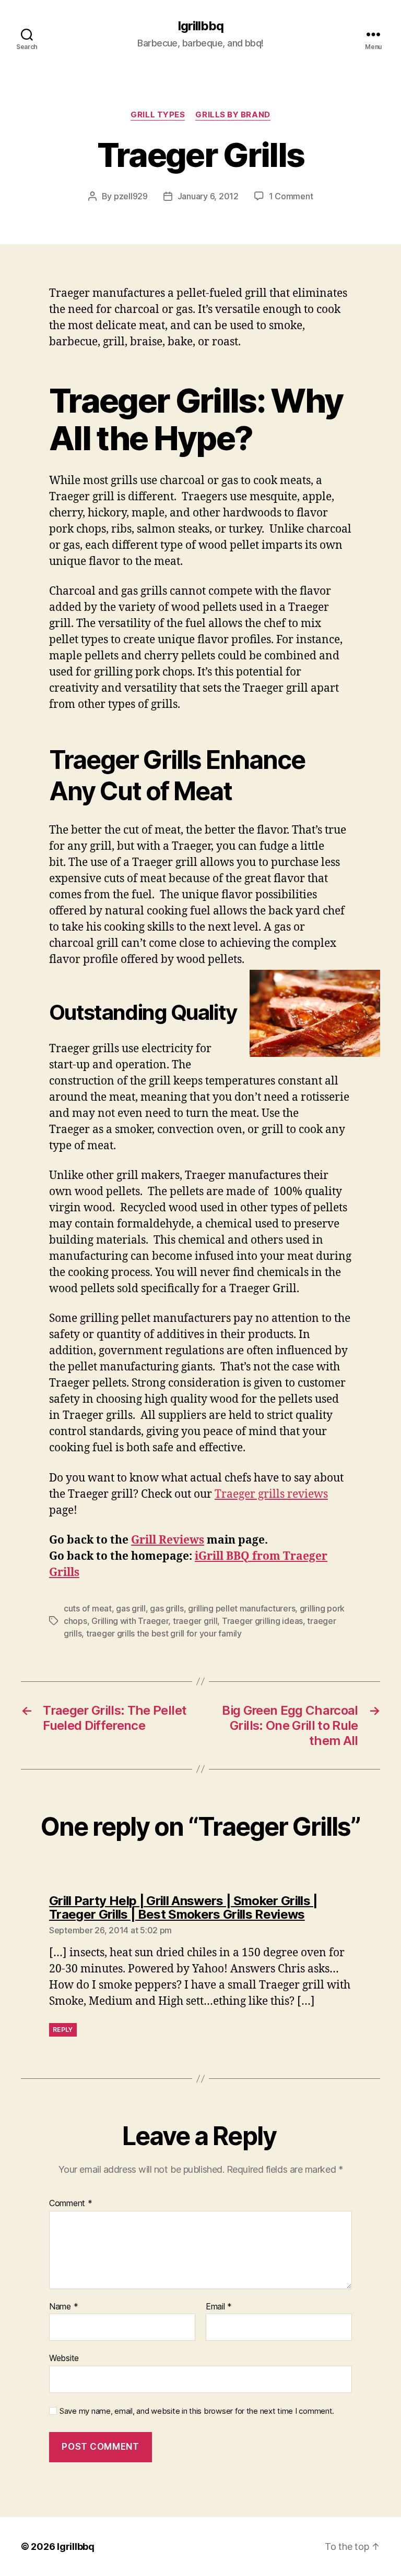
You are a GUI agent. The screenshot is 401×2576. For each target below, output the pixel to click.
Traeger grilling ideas (262, 1621)
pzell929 (131, 196)
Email (219, 2307)
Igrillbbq (200, 26)
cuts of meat (88, 1608)
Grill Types (158, 115)
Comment (71, 2204)
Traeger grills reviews (271, 1494)
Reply (63, 2030)
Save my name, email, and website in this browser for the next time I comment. (197, 2411)
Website (64, 2358)
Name (63, 2307)
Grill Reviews (168, 1540)
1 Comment (291, 196)
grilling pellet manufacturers (241, 1608)
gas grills (167, 1608)
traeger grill (195, 1621)
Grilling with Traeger (130, 1621)
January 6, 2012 (208, 196)
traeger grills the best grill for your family (164, 1633)
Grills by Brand (233, 115)
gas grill (131, 1608)
